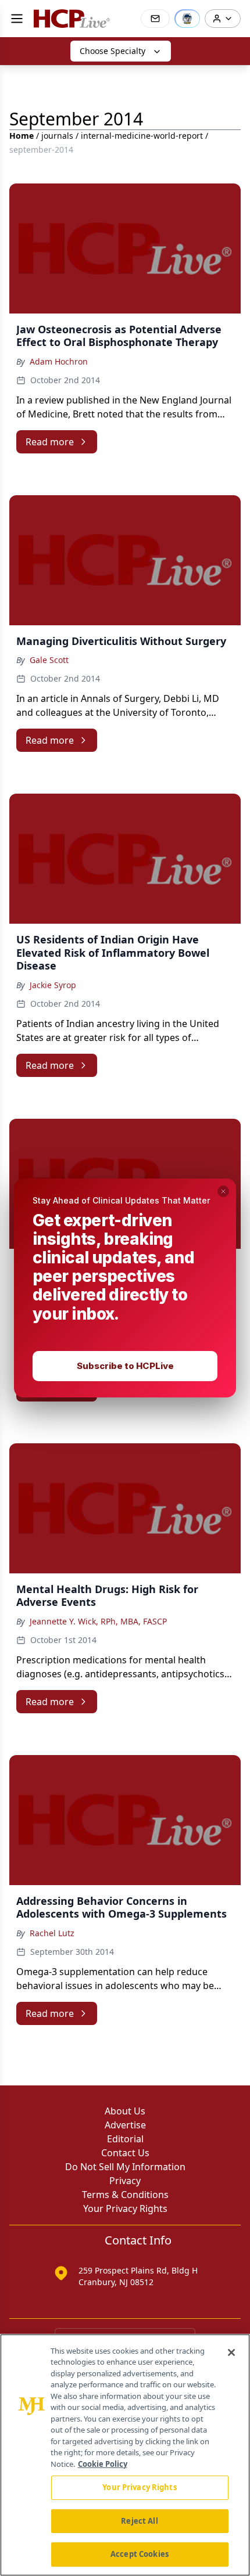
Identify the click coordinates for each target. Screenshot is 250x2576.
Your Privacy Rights (139, 2487)
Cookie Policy (103, 2464)
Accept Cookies (140, 2554)
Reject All (139, 2521)
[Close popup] (223, 1191)
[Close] (231, 2352)
